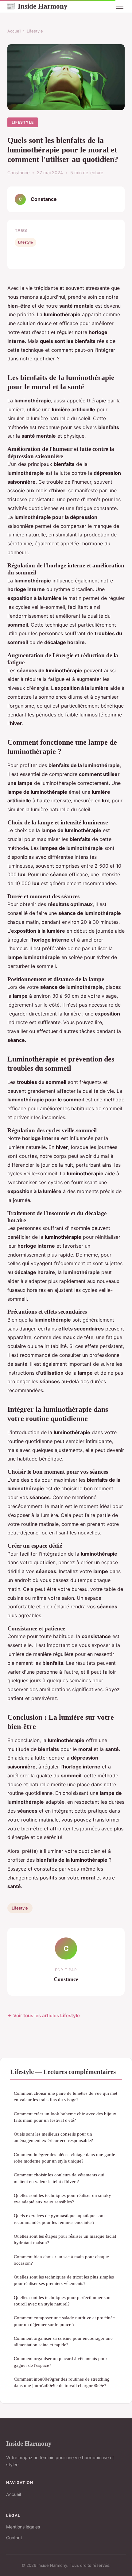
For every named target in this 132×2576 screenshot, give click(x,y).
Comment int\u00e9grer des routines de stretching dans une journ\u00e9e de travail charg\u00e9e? (62, 2382)
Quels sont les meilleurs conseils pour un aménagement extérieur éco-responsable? (53, 2137)
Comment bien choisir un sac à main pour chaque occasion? (61, 2260)
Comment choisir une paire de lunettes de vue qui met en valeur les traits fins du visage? (66, 2096)
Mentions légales (23, 2527)
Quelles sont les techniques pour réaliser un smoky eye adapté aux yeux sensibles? (62, 2198)
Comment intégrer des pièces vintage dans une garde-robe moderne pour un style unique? (65, 2158)
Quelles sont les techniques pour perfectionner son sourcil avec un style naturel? (62, 2301)
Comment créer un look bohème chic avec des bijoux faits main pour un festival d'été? (65, 2117)
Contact (14, 2538)
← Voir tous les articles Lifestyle (44, 2015)
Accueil (14, 31)
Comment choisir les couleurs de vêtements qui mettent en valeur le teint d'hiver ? (59, 2178)
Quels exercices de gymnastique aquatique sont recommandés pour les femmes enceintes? (59, 2219)
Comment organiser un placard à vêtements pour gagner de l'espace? (60, 2362)
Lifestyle (35, 31)
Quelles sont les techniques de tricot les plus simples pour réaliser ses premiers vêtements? (64, 2280)
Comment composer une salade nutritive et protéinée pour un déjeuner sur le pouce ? (64, 2321)
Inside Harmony (37, 6)
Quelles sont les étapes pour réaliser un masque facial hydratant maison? (65, 2239)
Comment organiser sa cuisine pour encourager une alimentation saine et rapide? (63, 2341)
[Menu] (120, 6)
